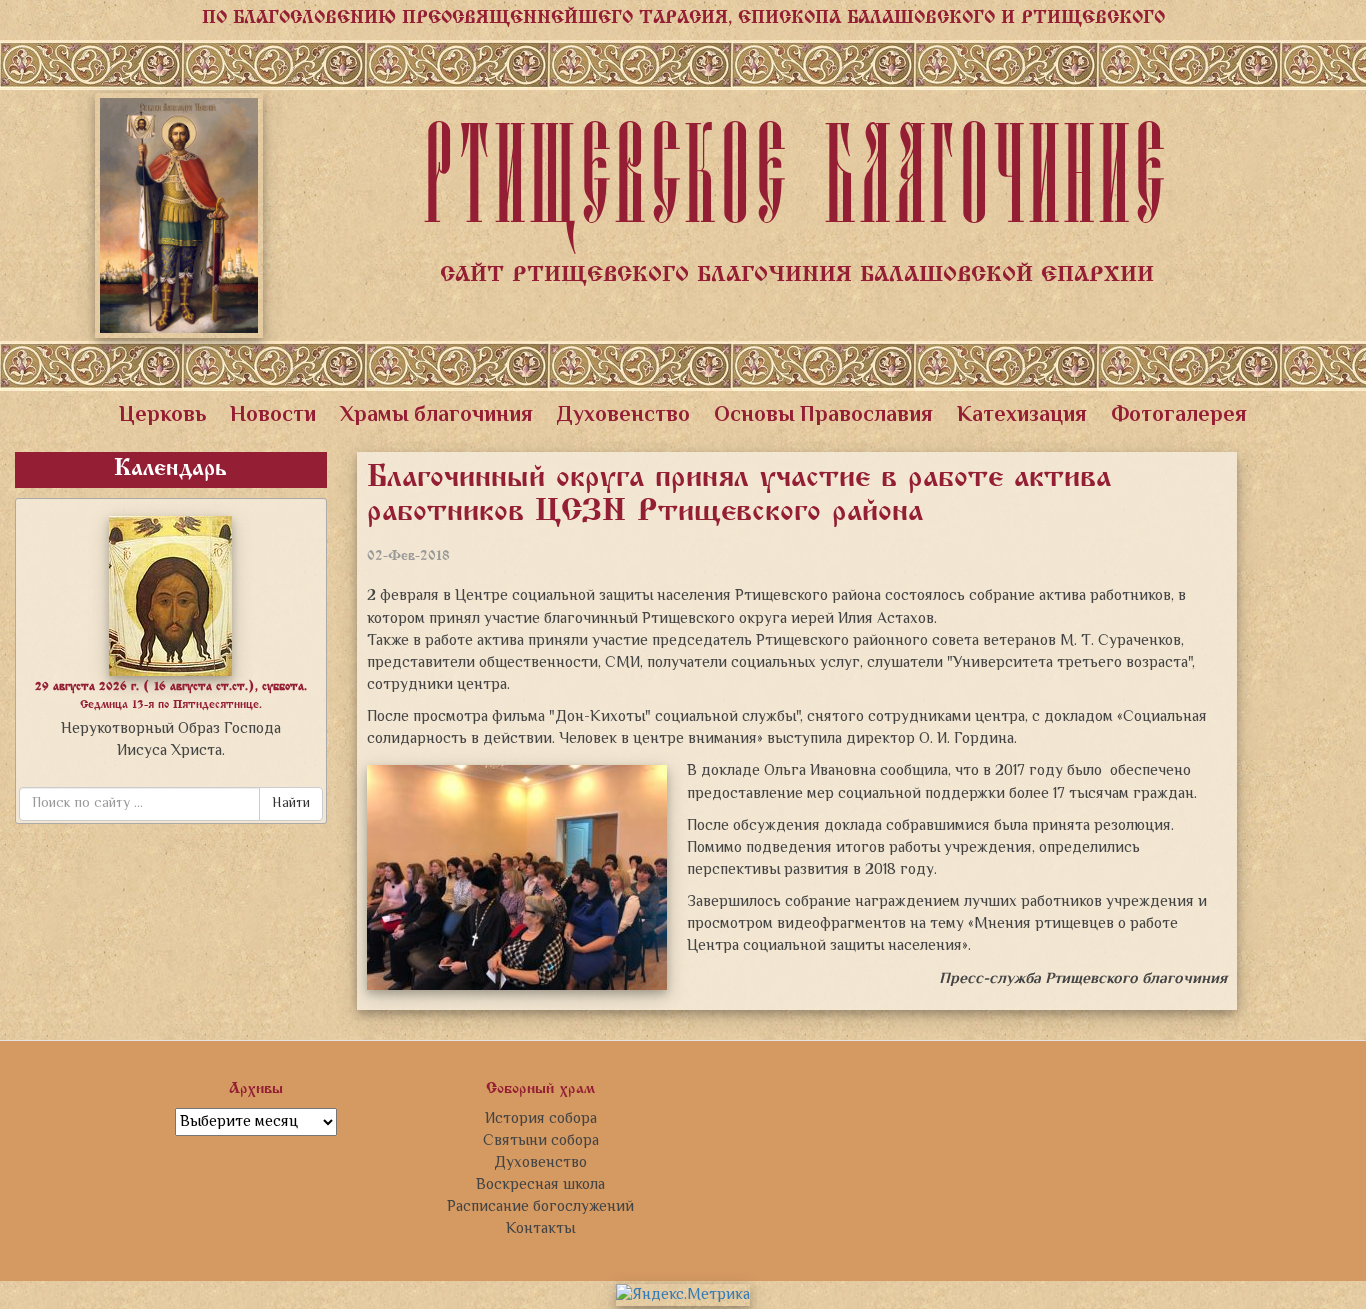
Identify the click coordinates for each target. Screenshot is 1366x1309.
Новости (273, 416)
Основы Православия (823, 416)
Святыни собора (541, 1141)
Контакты (540, 1229)
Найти (291, 804)
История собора (541, 1119)
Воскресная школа (540, 1185)
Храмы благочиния (436, 416)
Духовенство (623, 416)
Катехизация (1022, 416)
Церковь (162, 416)
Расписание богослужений (540, 1207)
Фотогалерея (1179, 416)
